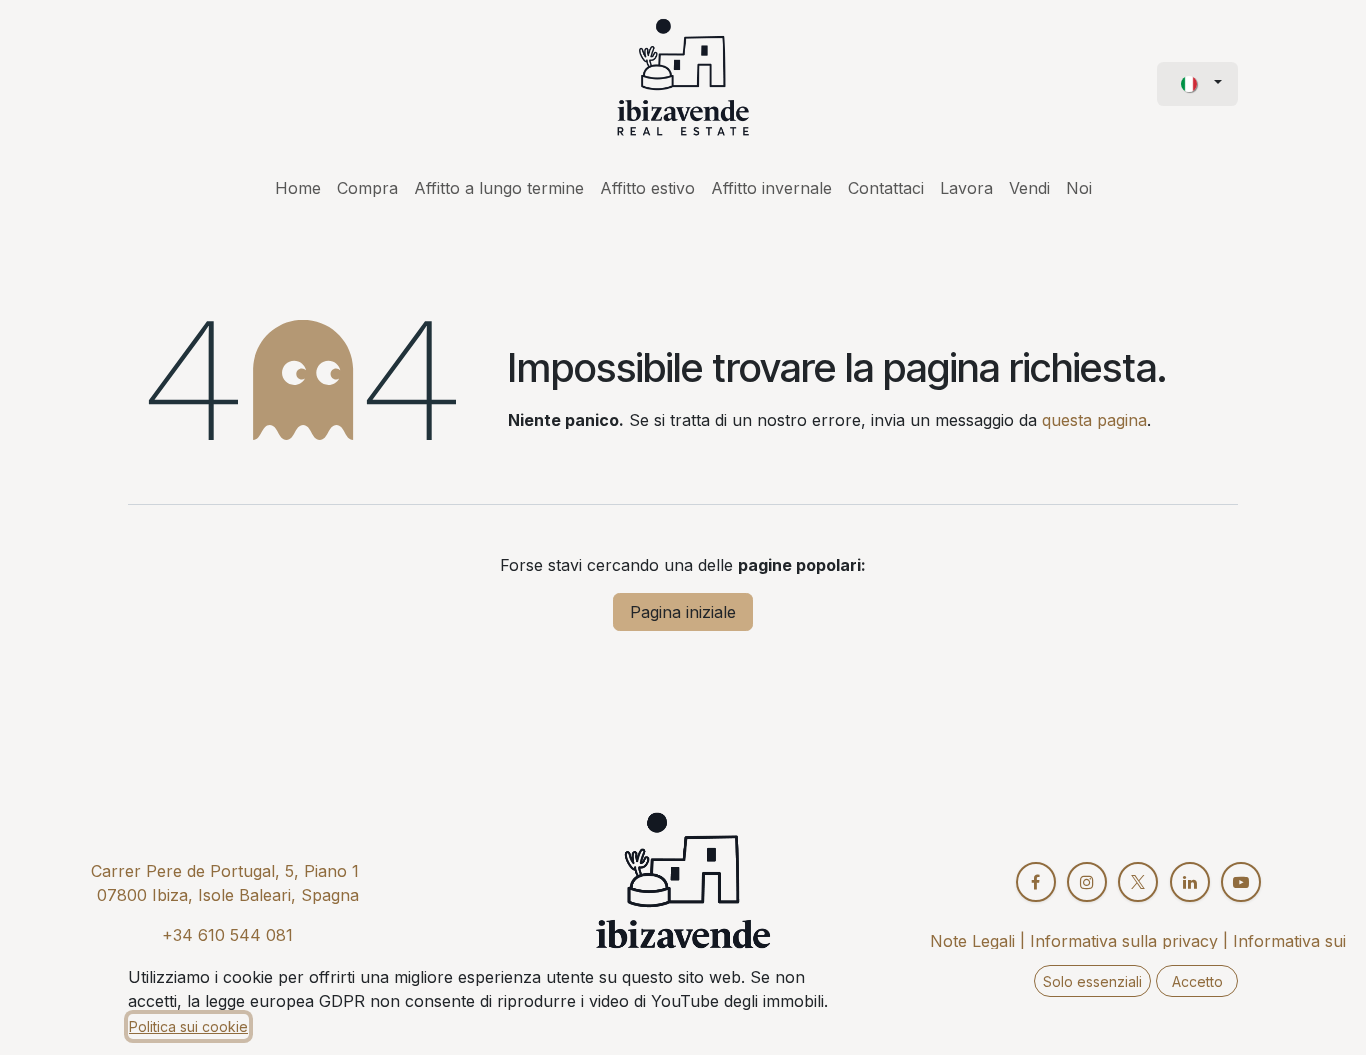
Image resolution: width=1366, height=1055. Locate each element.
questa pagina (1094, 420)
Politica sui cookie (188, 1026)
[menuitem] (298, 188)
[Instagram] (1087, 882)
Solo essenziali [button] (1092, 981)
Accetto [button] (1197, 981)
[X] (1138, 882)
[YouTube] (1241, 882)
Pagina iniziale (683, 612)
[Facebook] (1036, 882)
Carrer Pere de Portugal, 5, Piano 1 (225, 871)
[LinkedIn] (1190, 882)
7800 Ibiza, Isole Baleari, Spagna (233, 895)
